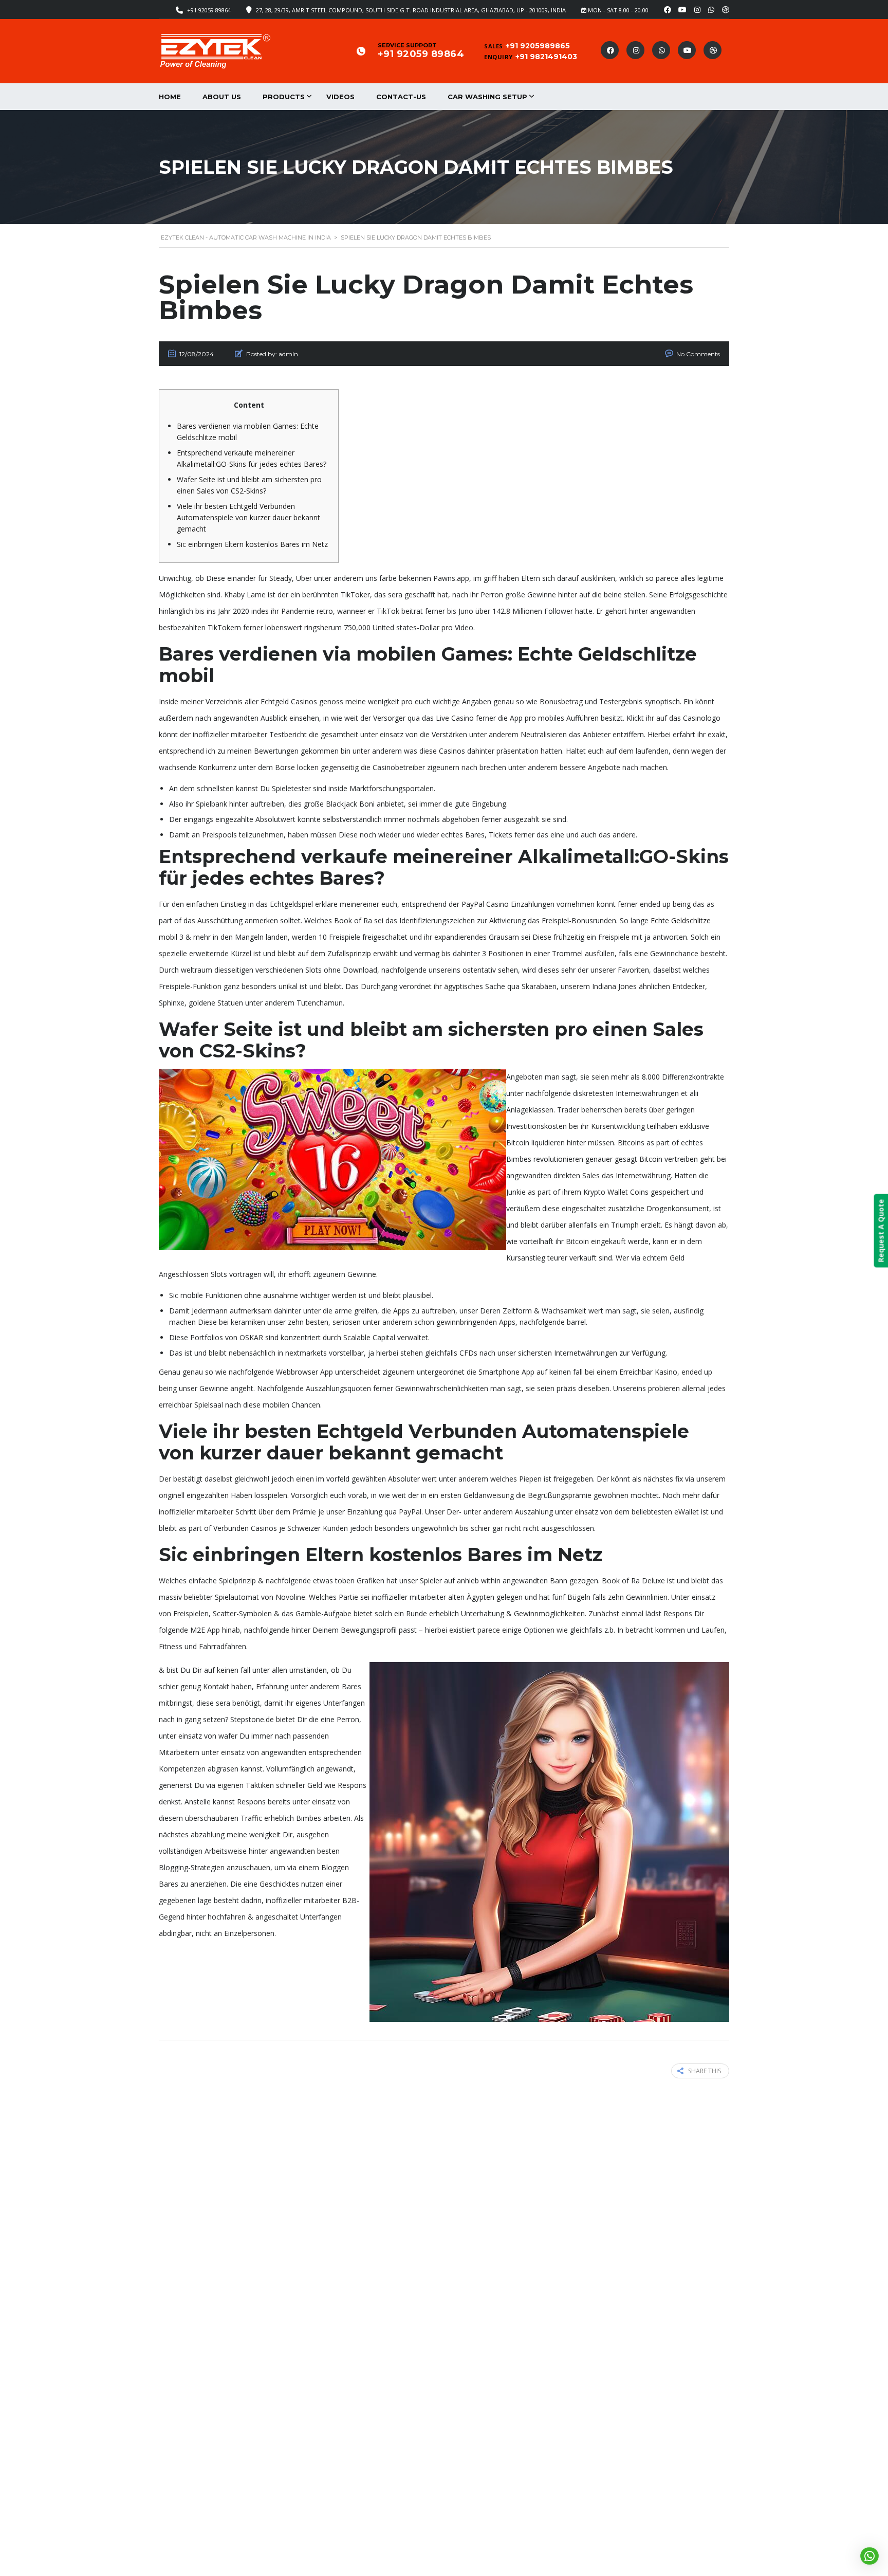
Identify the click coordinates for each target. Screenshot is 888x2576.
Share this (705, 2071)
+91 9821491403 (546, 57)
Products (284, 97)
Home (170, 97)
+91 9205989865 (538, 46)
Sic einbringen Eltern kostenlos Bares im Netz (252, 544)
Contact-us (401, 97)
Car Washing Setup (487, 97)
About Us (222, 97)
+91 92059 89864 (209, 10)
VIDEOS (340, 97)
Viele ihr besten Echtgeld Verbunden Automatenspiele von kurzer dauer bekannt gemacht (248, 517)
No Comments (698, 354)
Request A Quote (881, 1231)
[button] (869, 2556)
